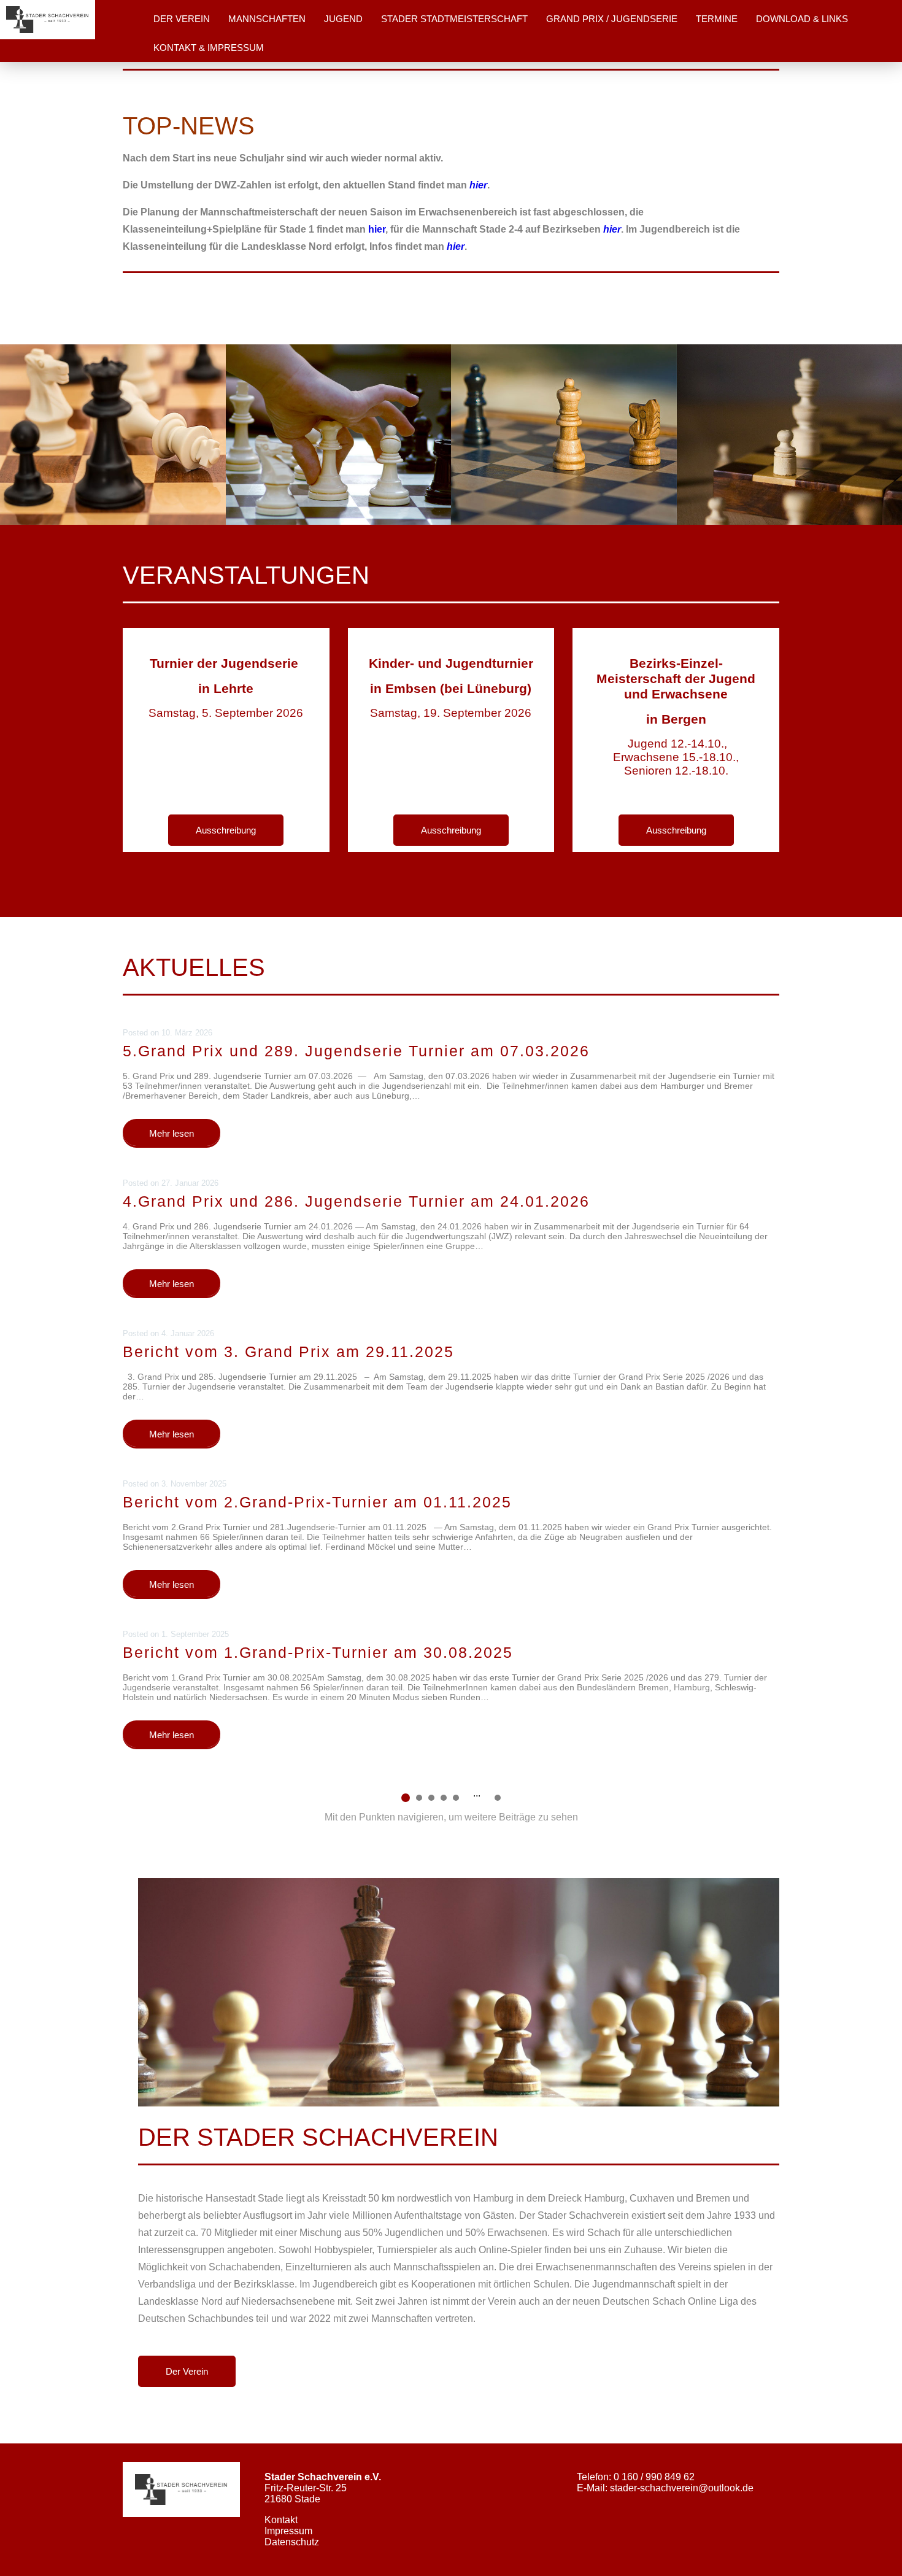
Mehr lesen (172, 1133)
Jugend (343, 19)
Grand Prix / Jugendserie (612, 19)
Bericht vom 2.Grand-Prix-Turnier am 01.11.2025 (317, 1502)
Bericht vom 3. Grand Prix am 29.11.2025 (288, 1352)
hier (377, 229)
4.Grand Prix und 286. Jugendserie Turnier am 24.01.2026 (356, 1201)
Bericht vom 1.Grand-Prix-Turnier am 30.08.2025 (318, 1652)
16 (498, 1798)
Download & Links (802, 19)
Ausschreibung (226, 830)
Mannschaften (267, 19)
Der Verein (182, 19)
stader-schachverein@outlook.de (682, 2488)
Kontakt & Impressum (209, 48)
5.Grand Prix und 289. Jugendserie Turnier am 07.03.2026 (356, 1051)
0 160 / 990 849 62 (654, 2477)
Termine (717, 19)
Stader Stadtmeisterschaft (454, 19)
